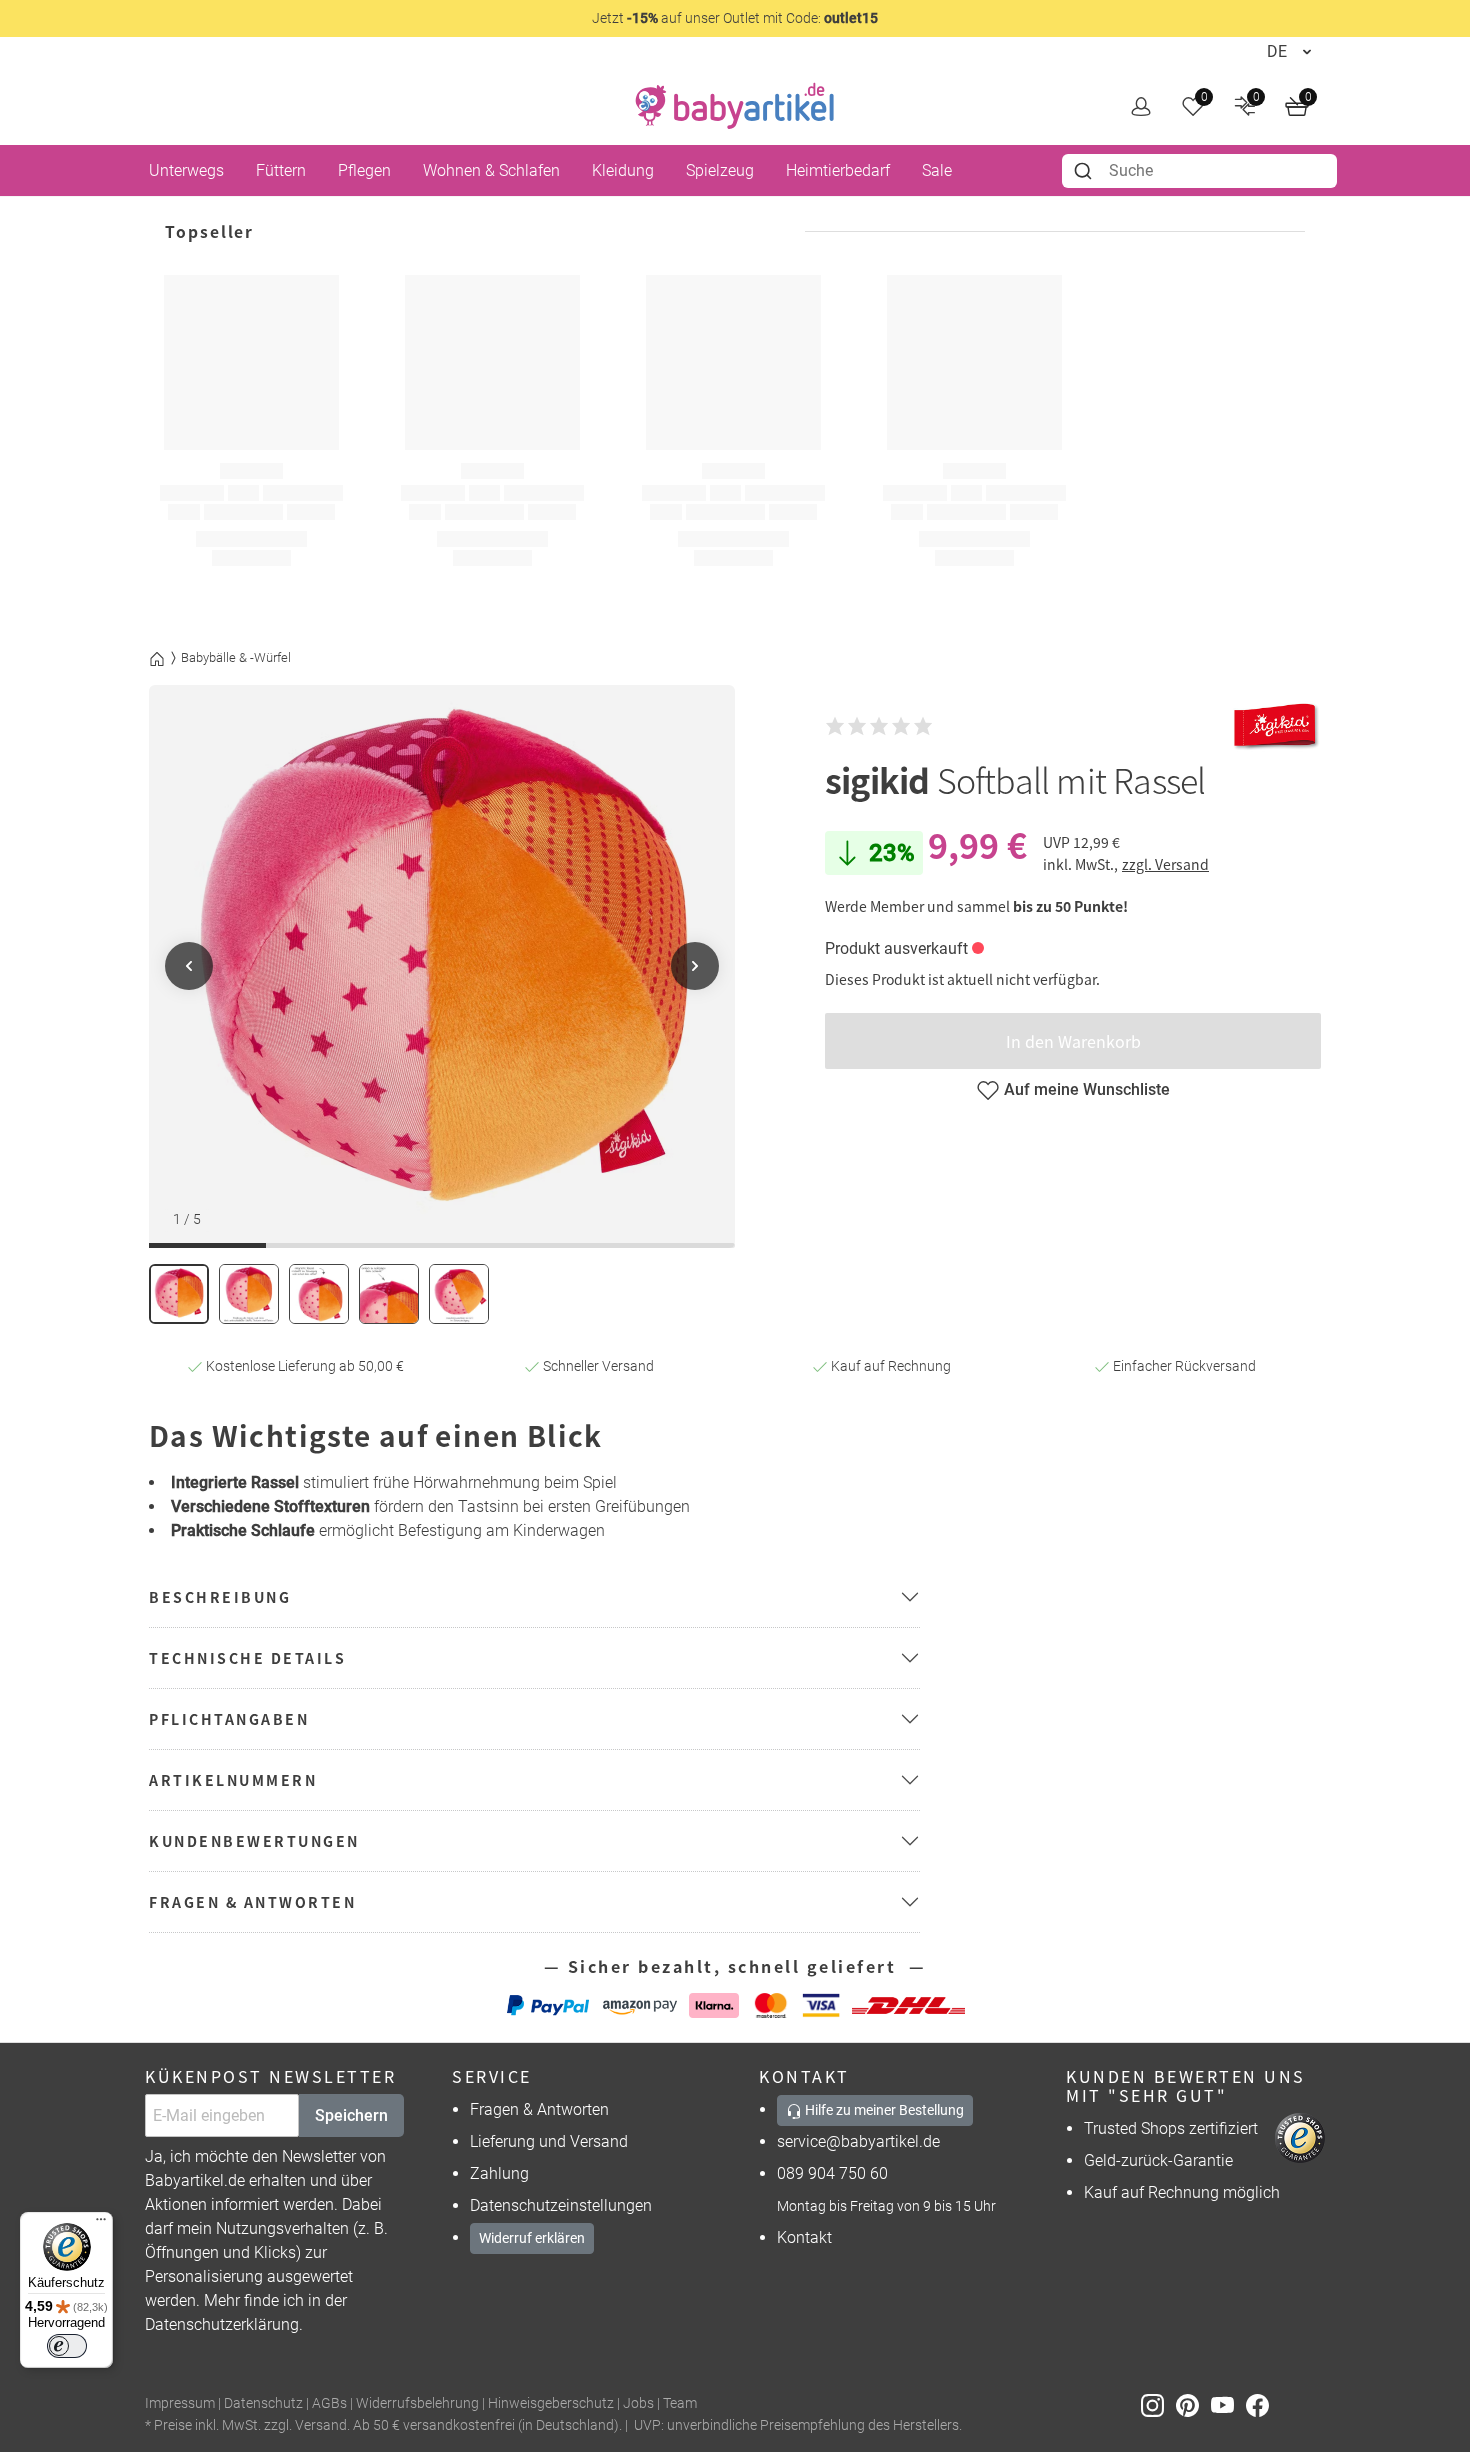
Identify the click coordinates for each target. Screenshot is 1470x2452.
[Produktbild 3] (319, 1294)
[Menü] (101, 2224)
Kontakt (804, 2237)
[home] (735, 106)
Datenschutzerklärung (222, 2324)
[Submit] (1085, 171)
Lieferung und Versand (549, 2141)
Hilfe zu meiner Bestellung (883, 2110)
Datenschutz (263, 2403)
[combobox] (1199, 171)
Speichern (351, 2115)
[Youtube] (1228, 2404)
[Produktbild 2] (249, 1294)
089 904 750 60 (832, 2173)
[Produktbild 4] (389, 1294)
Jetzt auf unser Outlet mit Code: (735, 18)
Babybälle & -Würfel (236, 657)
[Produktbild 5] (459, 1294)
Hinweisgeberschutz (551, 2403)
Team (680, 2403)
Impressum (180, 2403)
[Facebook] (1261, 2404)
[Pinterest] (1193, 2404)
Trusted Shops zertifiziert (1171, 2128)
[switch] (67, 2346)
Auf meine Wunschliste (1087, 1089)
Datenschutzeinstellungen (561, 2205)
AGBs (329, 2403)
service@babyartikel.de (858, 2141)
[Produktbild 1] (179, 1294)
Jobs (638, 2403)
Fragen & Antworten (539, 2109)
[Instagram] (1158, 2404)
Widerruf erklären (532, 2238)
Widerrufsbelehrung (417, 2403)
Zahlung (499, 2173)
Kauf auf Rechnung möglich (1182, 2192)
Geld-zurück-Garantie (1158, 2160)
